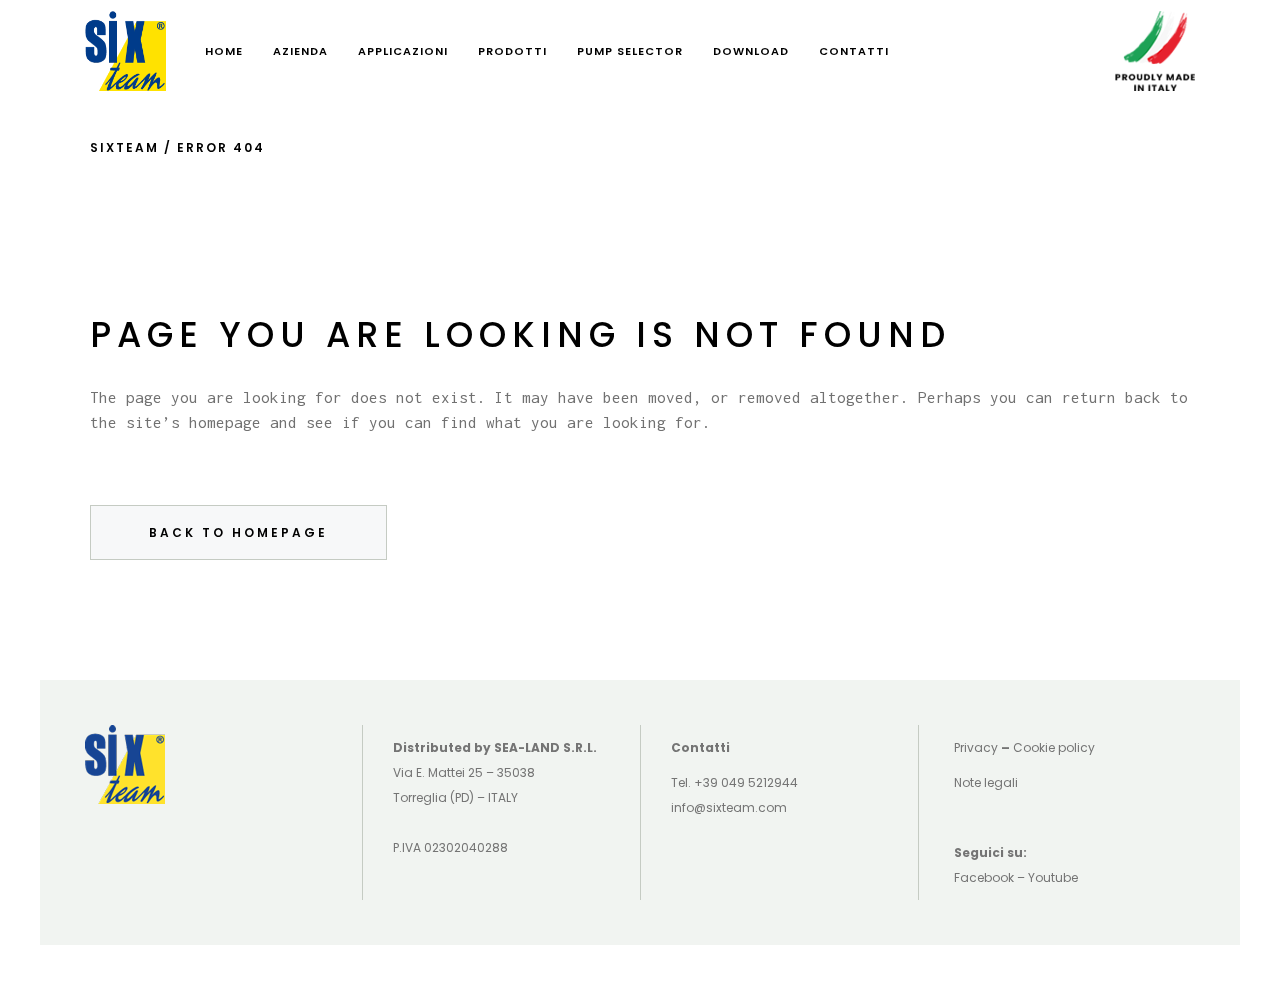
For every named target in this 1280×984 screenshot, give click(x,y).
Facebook (984, 877)
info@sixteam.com (729, 807)
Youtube (1053, 877)
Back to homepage (238, 532)
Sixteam (124, 147)
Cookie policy (1054, 747)
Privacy (976, 747)
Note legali (986, 782)
